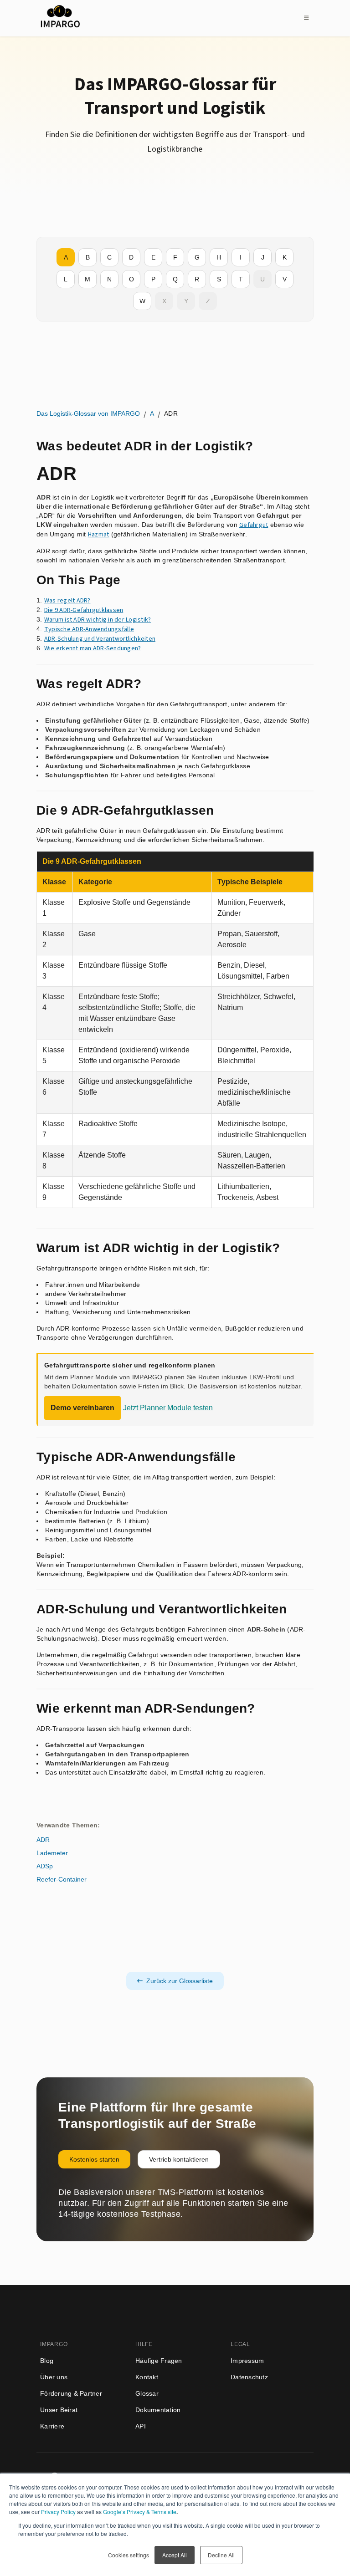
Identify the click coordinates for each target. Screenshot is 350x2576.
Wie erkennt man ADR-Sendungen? (93, 648)
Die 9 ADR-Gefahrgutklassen (84, 610)
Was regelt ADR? (67, 601)
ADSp (45, 1866)
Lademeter (52, 1853)
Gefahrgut (254, 525)
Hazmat (99, 535)
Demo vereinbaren (82, 1408)
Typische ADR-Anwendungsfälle (89, 629)
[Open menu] (306, 18)
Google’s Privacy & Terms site (140, 2512)
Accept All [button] (175, 2555)
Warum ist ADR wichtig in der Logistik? (98, 620)
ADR (43, 1840)
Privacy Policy (58, 2512)
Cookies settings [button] (129, 2555)
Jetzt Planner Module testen (168, 1408)
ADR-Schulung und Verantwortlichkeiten (100, 639)
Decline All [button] (221, 2555)
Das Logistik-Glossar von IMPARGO (88, 413)
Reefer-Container (62, 1879)
